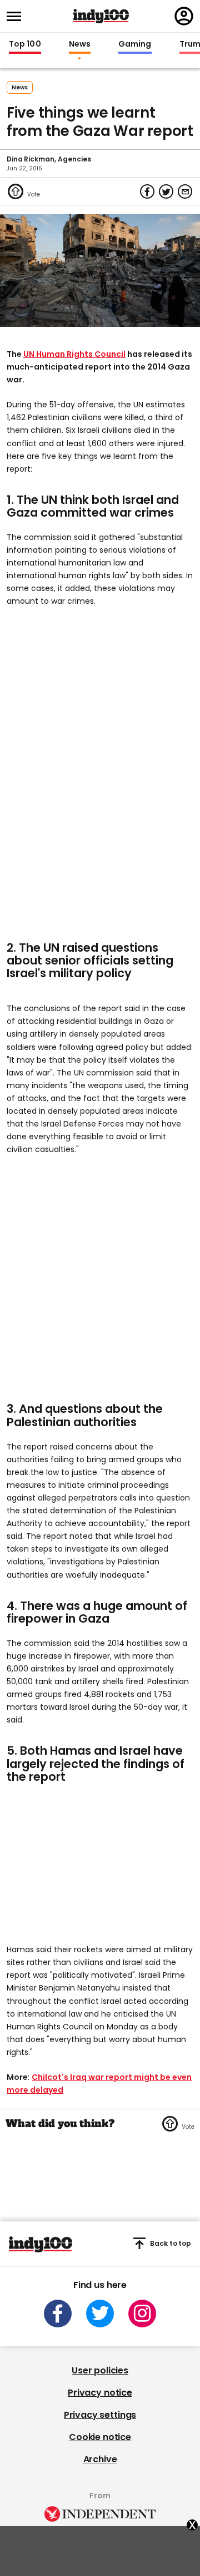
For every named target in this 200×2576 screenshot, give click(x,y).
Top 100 (25, 44)
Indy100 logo (101, 16)
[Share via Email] (185, 191)
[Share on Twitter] (166, 191)
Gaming (135, 44)
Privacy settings (100, 2415)
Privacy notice (100, 2393)
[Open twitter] (100, 2314)
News (80, 44)
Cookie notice (100, 2437)
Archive (100, 2459)
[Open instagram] (142, 2314)
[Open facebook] (58, 2314)
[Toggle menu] (17, 16)
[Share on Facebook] (147, 191)
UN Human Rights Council (74, 354)
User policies (100, 2370)
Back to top (171, 2243)
